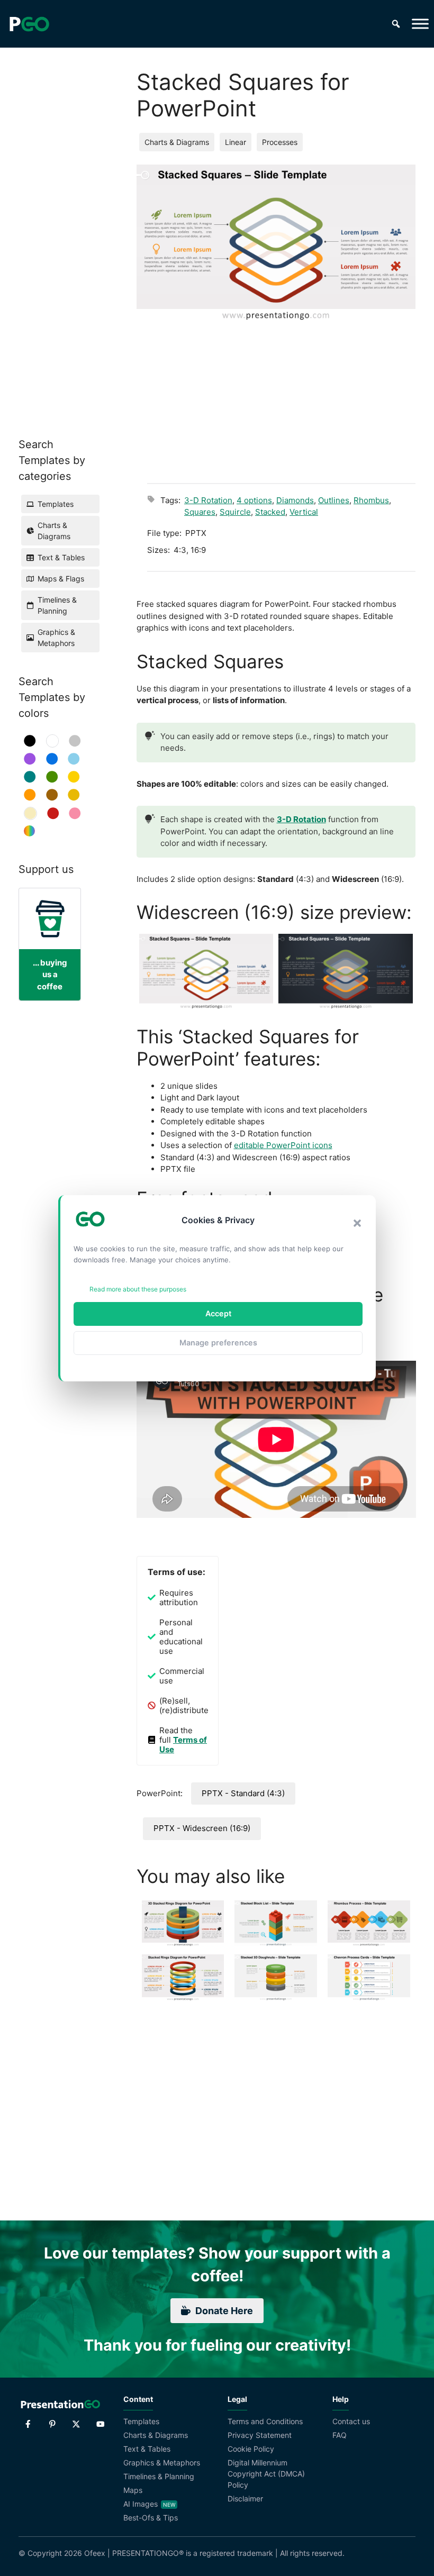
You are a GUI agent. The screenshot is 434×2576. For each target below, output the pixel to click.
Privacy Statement (260, 2435)
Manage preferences (218, 1342)
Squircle (235, 512)
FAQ (340, 2435)
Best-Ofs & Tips (151, 2518)
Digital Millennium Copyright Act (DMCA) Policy (266, 2474)
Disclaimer (245, 2498)
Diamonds (295, 500)
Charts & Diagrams (177, 142)
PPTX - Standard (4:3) (243, 1793)
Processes (280, 142)
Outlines (334, 500)
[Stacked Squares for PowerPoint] (206, 972)
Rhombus (371, 500)
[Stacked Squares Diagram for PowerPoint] (346, 972)
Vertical (304, 512)
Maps (133, 2490)
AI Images (141, 2504)
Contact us (351, 2421)
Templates (141, 2421)
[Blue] (52, 759)
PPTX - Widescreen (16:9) (202, 1828)
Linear (236, 142)
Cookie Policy (251, 2449)
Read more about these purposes (138, 1289)
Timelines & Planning (159, 2476)
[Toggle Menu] (420, 24)
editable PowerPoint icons (283, 1145)
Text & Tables (147, 2449)
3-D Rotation (208, 500)
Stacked (270, 512)
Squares (200, 512)
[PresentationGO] (29, 24)
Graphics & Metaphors (162, 2463)
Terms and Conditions (265, 2421)
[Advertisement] (282, 396)
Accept (218, 1313)
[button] (357, 1223)
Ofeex (95, 2553)
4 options (254, 500)
